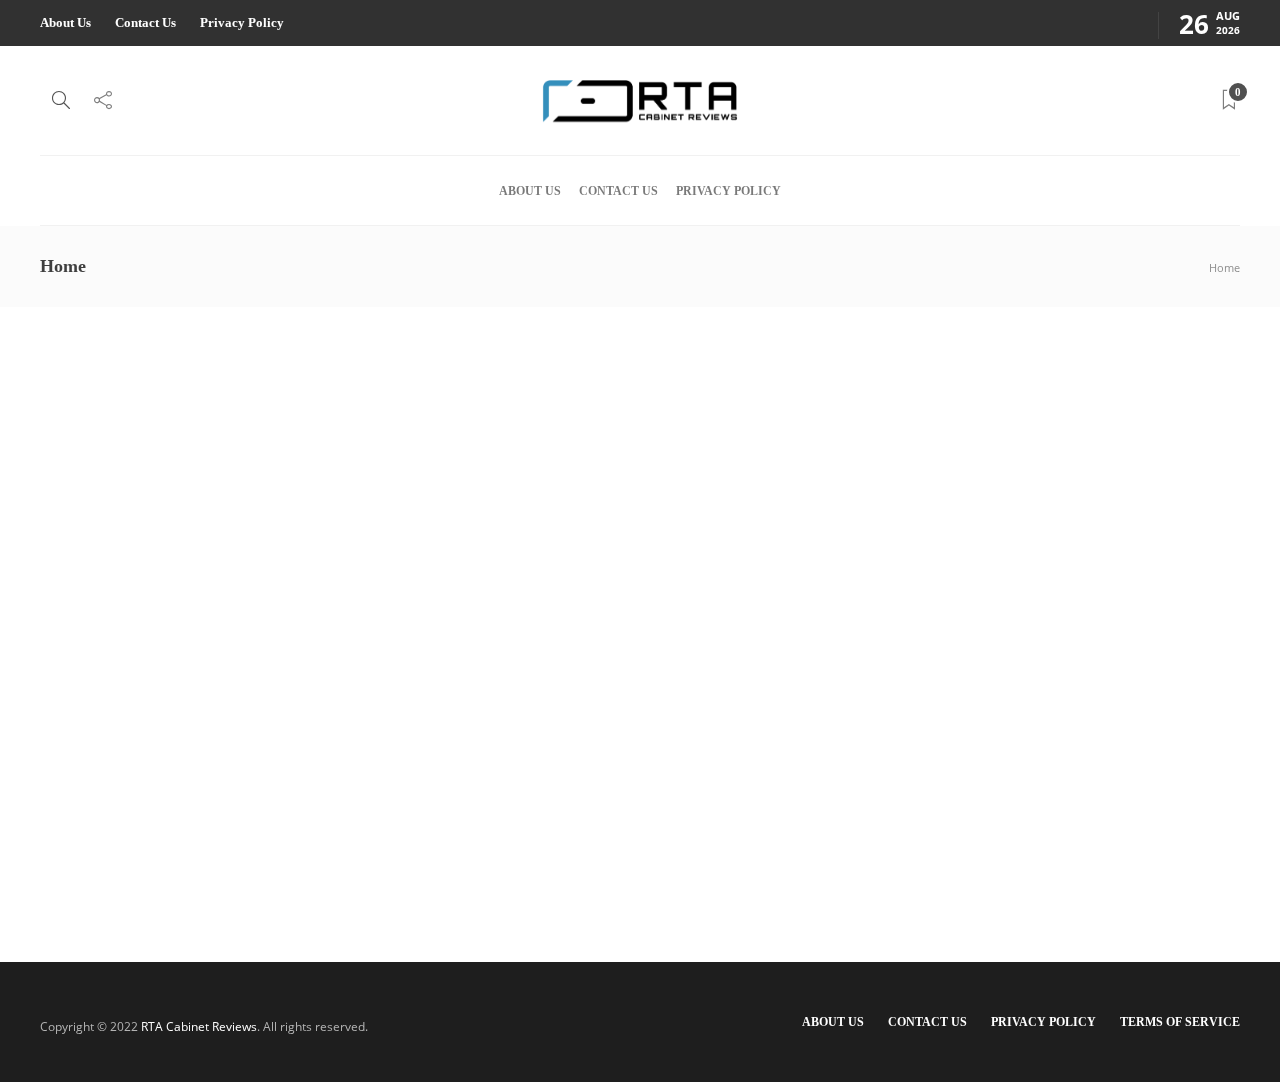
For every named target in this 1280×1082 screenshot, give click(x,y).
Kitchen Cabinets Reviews (428, 667)
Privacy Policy (242, 22)
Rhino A (278, 792)
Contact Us (145, 22)
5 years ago (329, 792)
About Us (65, 22)
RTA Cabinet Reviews (199, 1026)
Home (1224, 267)
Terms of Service (1180, 1022)
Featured (261, 667)
